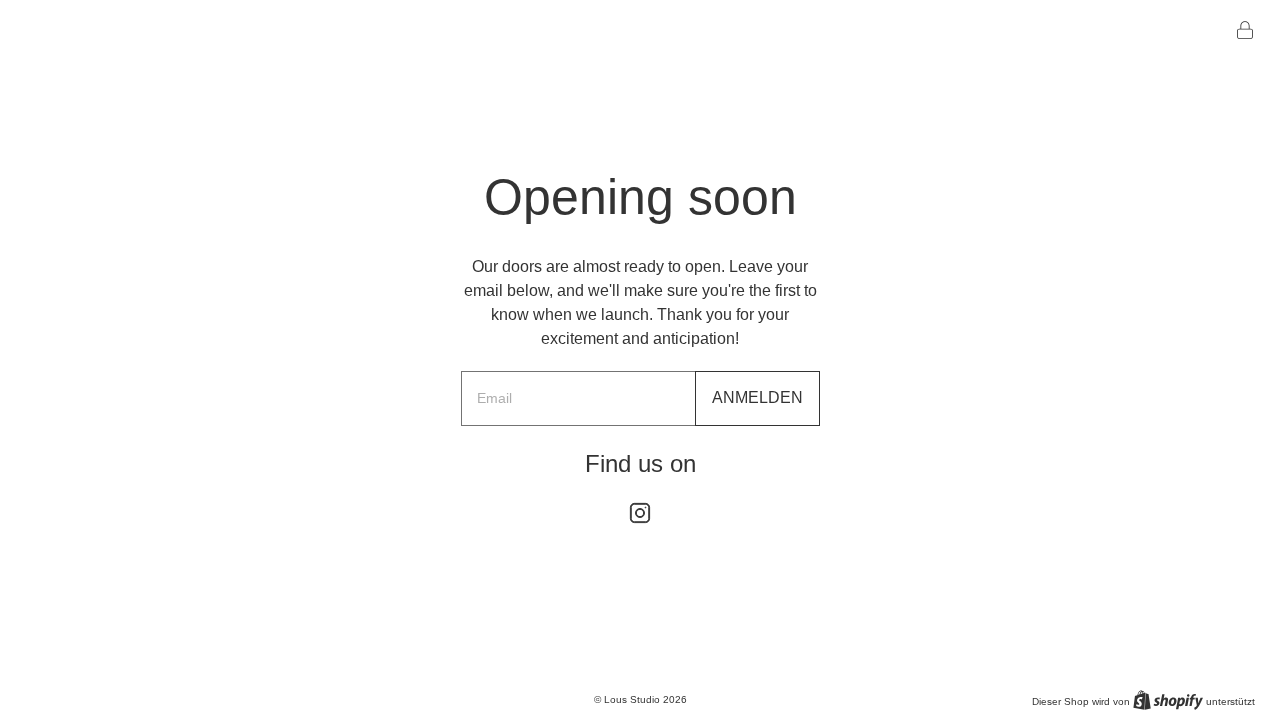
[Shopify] (1168, 700)
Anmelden (757, 397)
